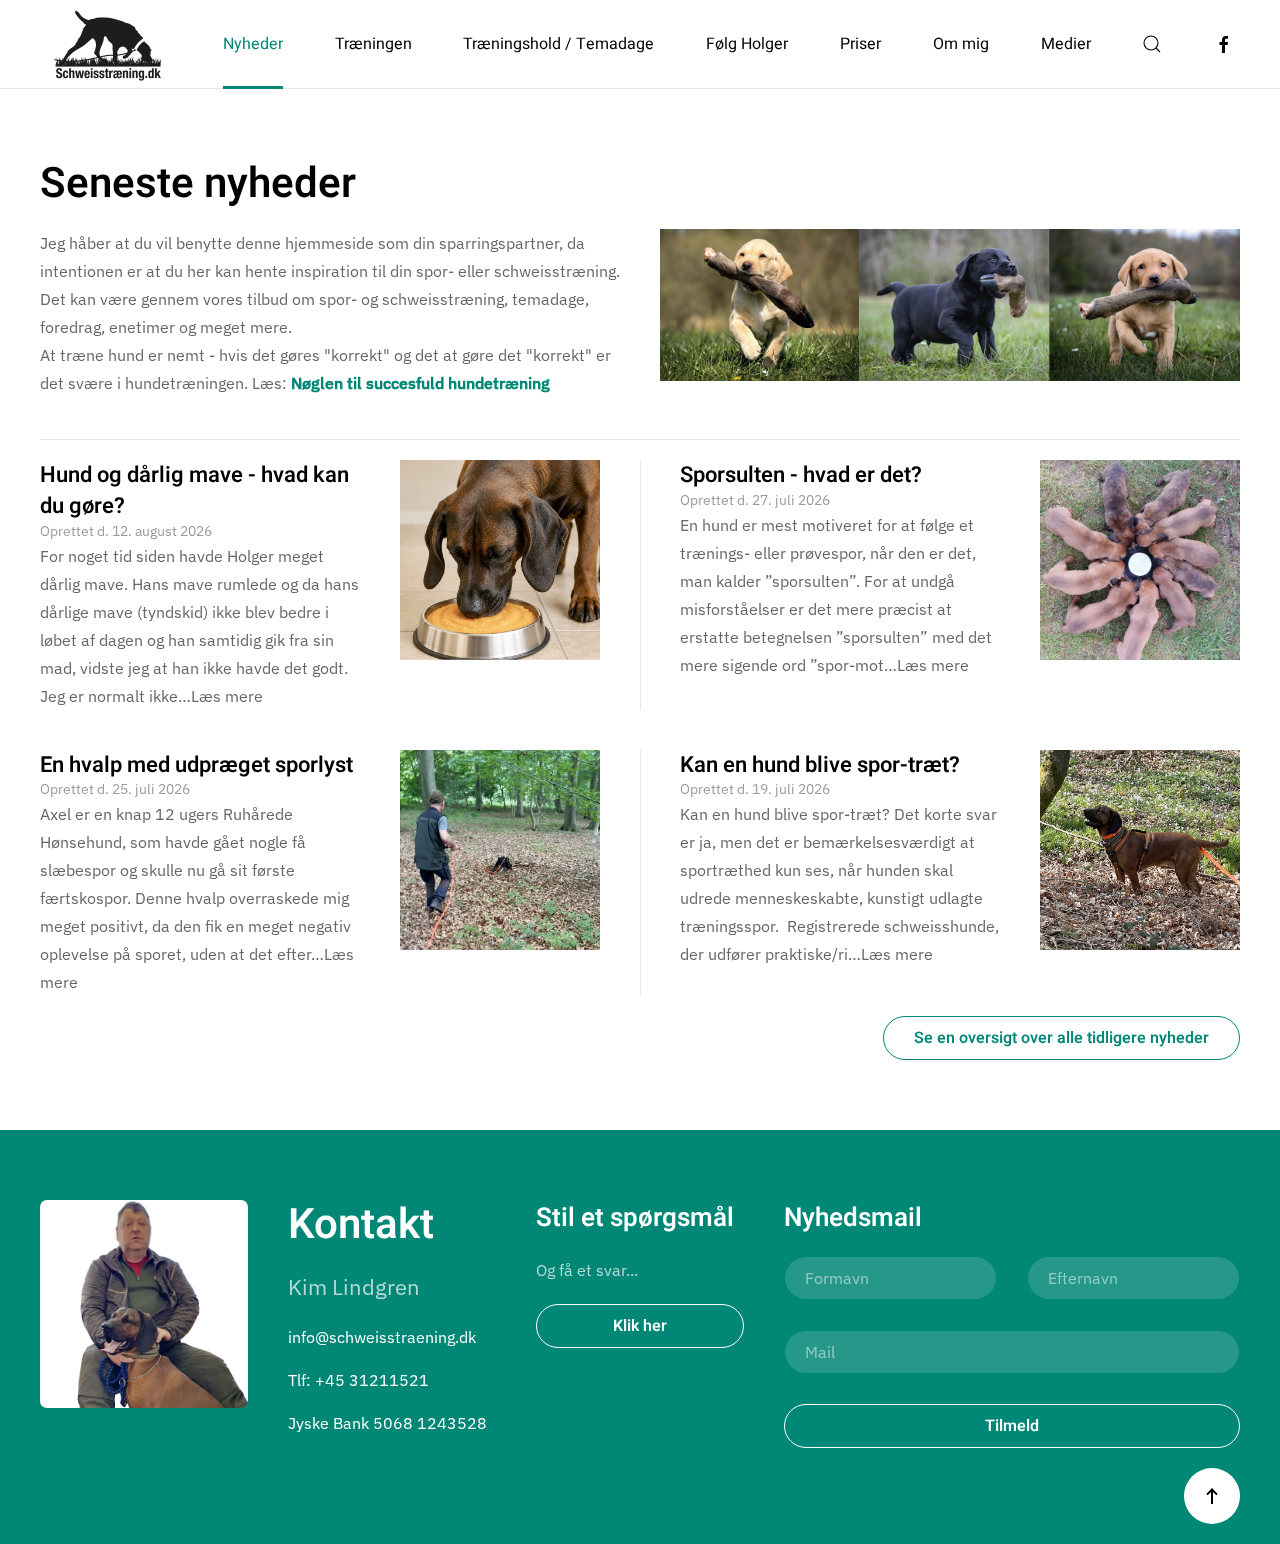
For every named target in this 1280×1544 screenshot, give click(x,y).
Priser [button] (860, 44)
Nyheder (253, 44)
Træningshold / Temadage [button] (558, 44)
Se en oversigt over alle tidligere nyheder (1061, 1038)
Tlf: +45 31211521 (358, 1380)
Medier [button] (1066, 44)
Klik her (640, 1326)
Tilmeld (1012, 1426)
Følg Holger (747, 44)
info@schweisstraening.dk (382, 1337)
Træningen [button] (373, 44)
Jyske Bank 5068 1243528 (387, 1423)
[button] (1152, 44)
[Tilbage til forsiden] (108, 44)
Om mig (961, 44)
